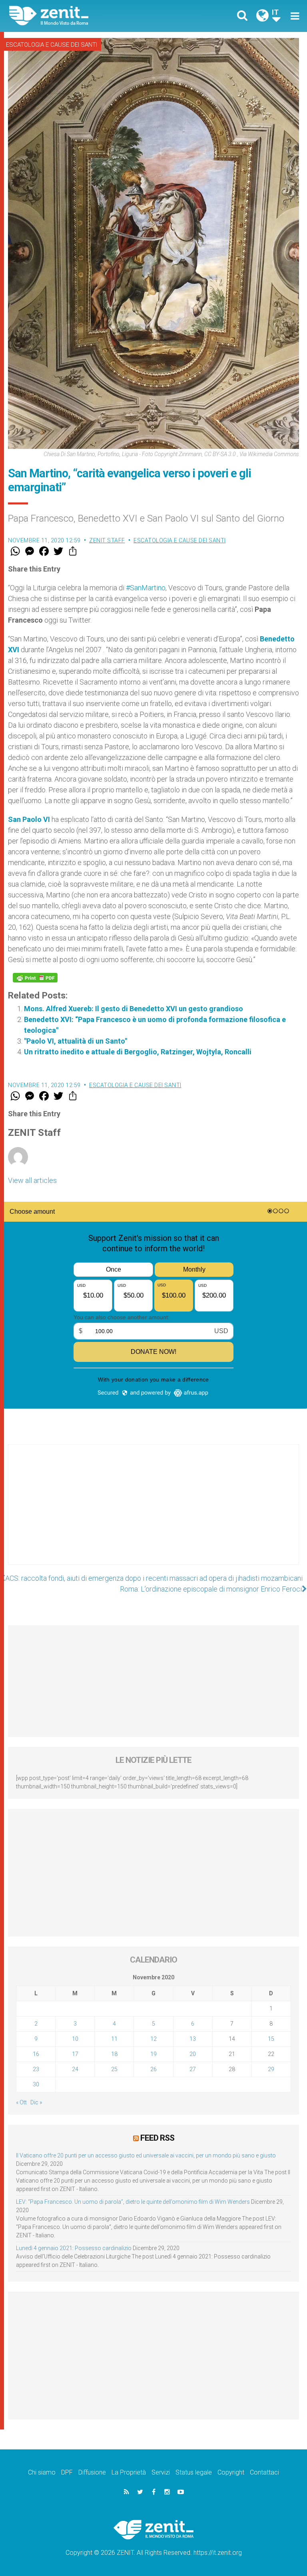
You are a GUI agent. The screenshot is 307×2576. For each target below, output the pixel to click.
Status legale (194, 2472)
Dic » (36, 2102)
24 (75, 2069)
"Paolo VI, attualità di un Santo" (142, 1041)
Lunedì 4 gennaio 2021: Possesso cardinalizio (74, 2248)
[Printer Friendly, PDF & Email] (35, 978)
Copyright (231, 2472)
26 (153, 2069)
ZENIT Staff (107, 540)
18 (114, 2054)
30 (36, 2084)
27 (193, 2069)
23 (36, 2069)
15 (271, 2039)
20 (193, 2054)
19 (153, 2054)
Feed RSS (157, 2138)
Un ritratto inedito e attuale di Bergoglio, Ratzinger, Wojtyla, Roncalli (138, 1052)
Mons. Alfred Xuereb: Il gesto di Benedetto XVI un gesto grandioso (134, 1009)
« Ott (21, 2102)
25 (114, 2069)
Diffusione (92, 2472)
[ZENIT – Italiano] (86, 16)
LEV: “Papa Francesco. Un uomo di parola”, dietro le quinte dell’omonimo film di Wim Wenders (133, 2202)
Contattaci (264, 2472)
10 (75, 2039)
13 (193, 2039)
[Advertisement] (153, 1512)
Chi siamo (42, 2472)
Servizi (161, 2472)
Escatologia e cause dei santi (52, 45)
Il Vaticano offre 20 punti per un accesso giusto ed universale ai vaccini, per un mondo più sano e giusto (146, 2155)
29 (271, 2069)
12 (153, 2039)
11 (114, 2039)
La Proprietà (129, 2472)
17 (75, 2054)
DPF (67, 2472)
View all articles (32, 1180)
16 (36, 2054)
